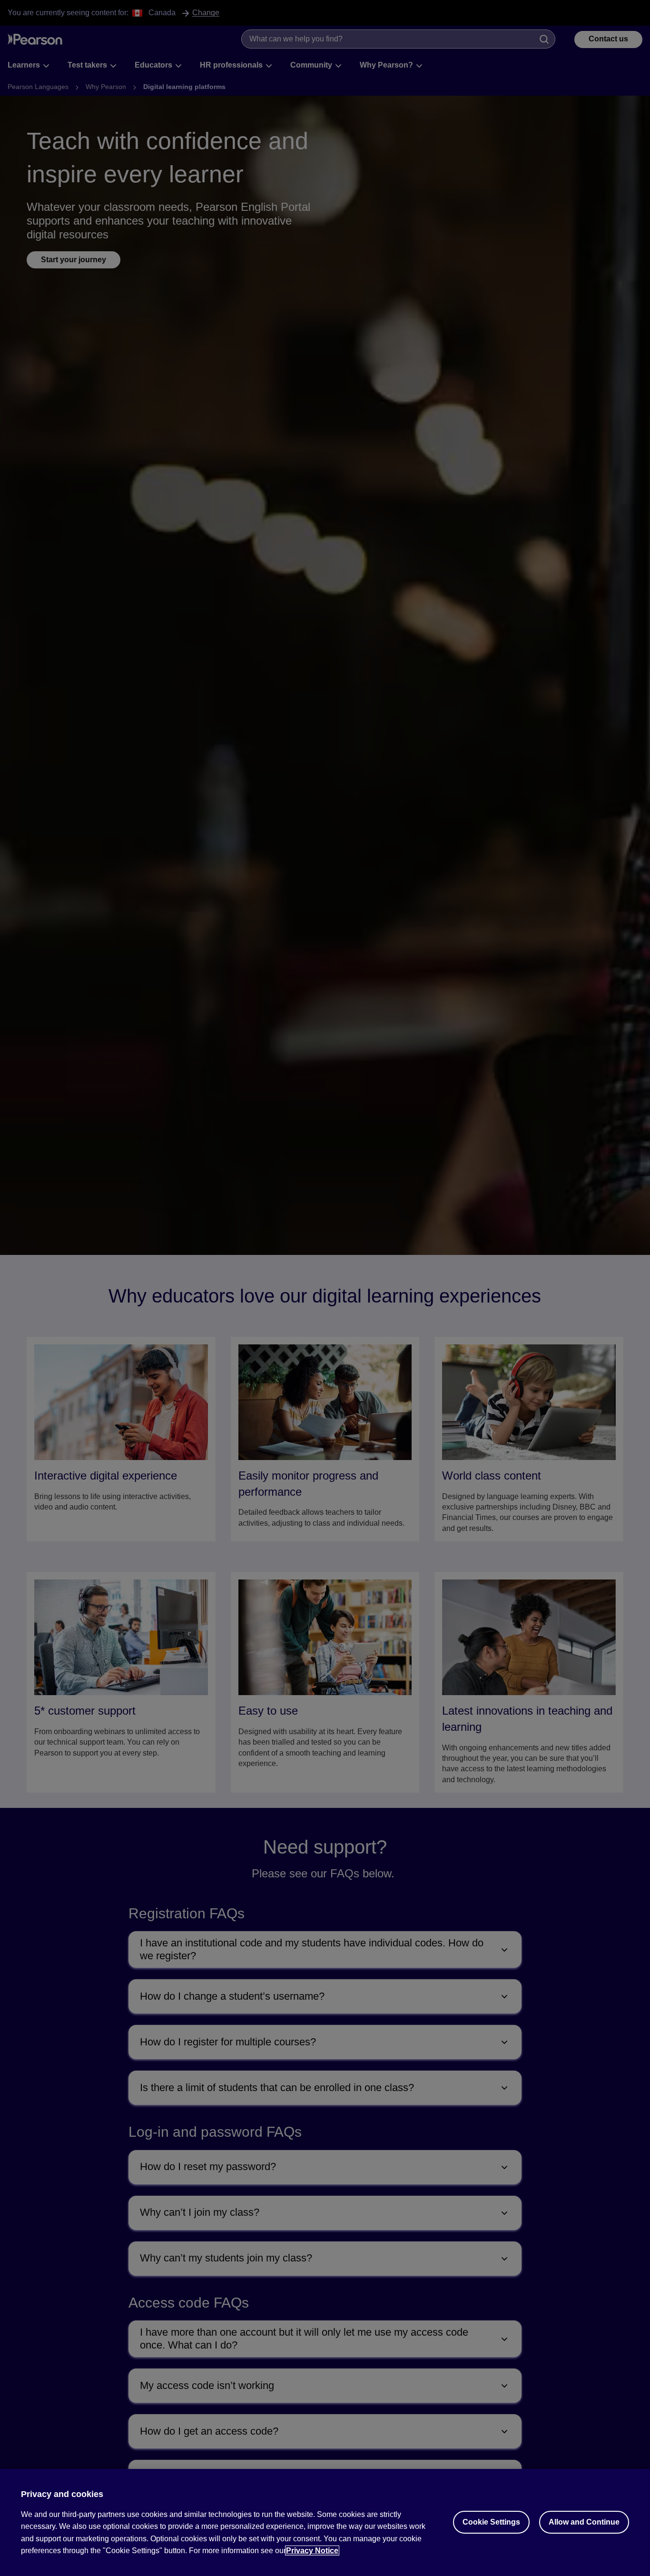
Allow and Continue (584, 2522)
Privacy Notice (312, 2551)
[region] (325, 2522)
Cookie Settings (491, 2522)
